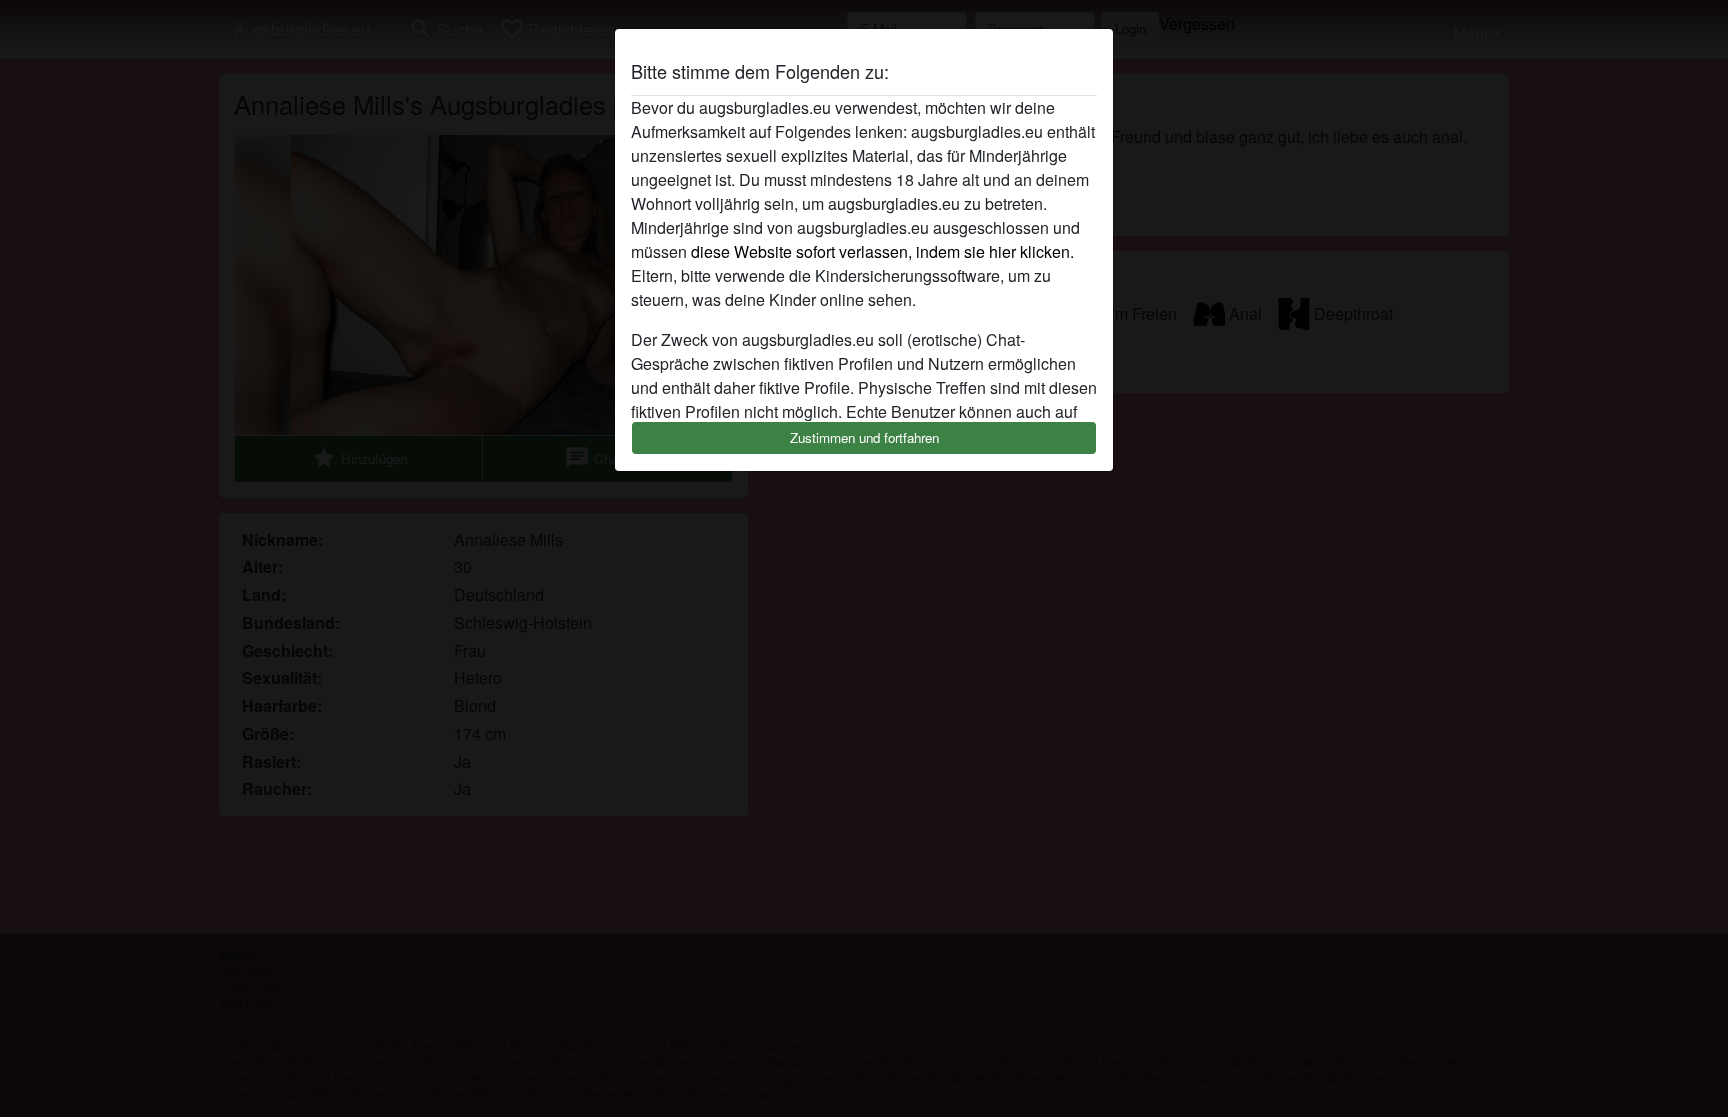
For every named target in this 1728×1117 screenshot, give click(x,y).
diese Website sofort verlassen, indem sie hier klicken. (882, 251)
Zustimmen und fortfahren (864, 437)
